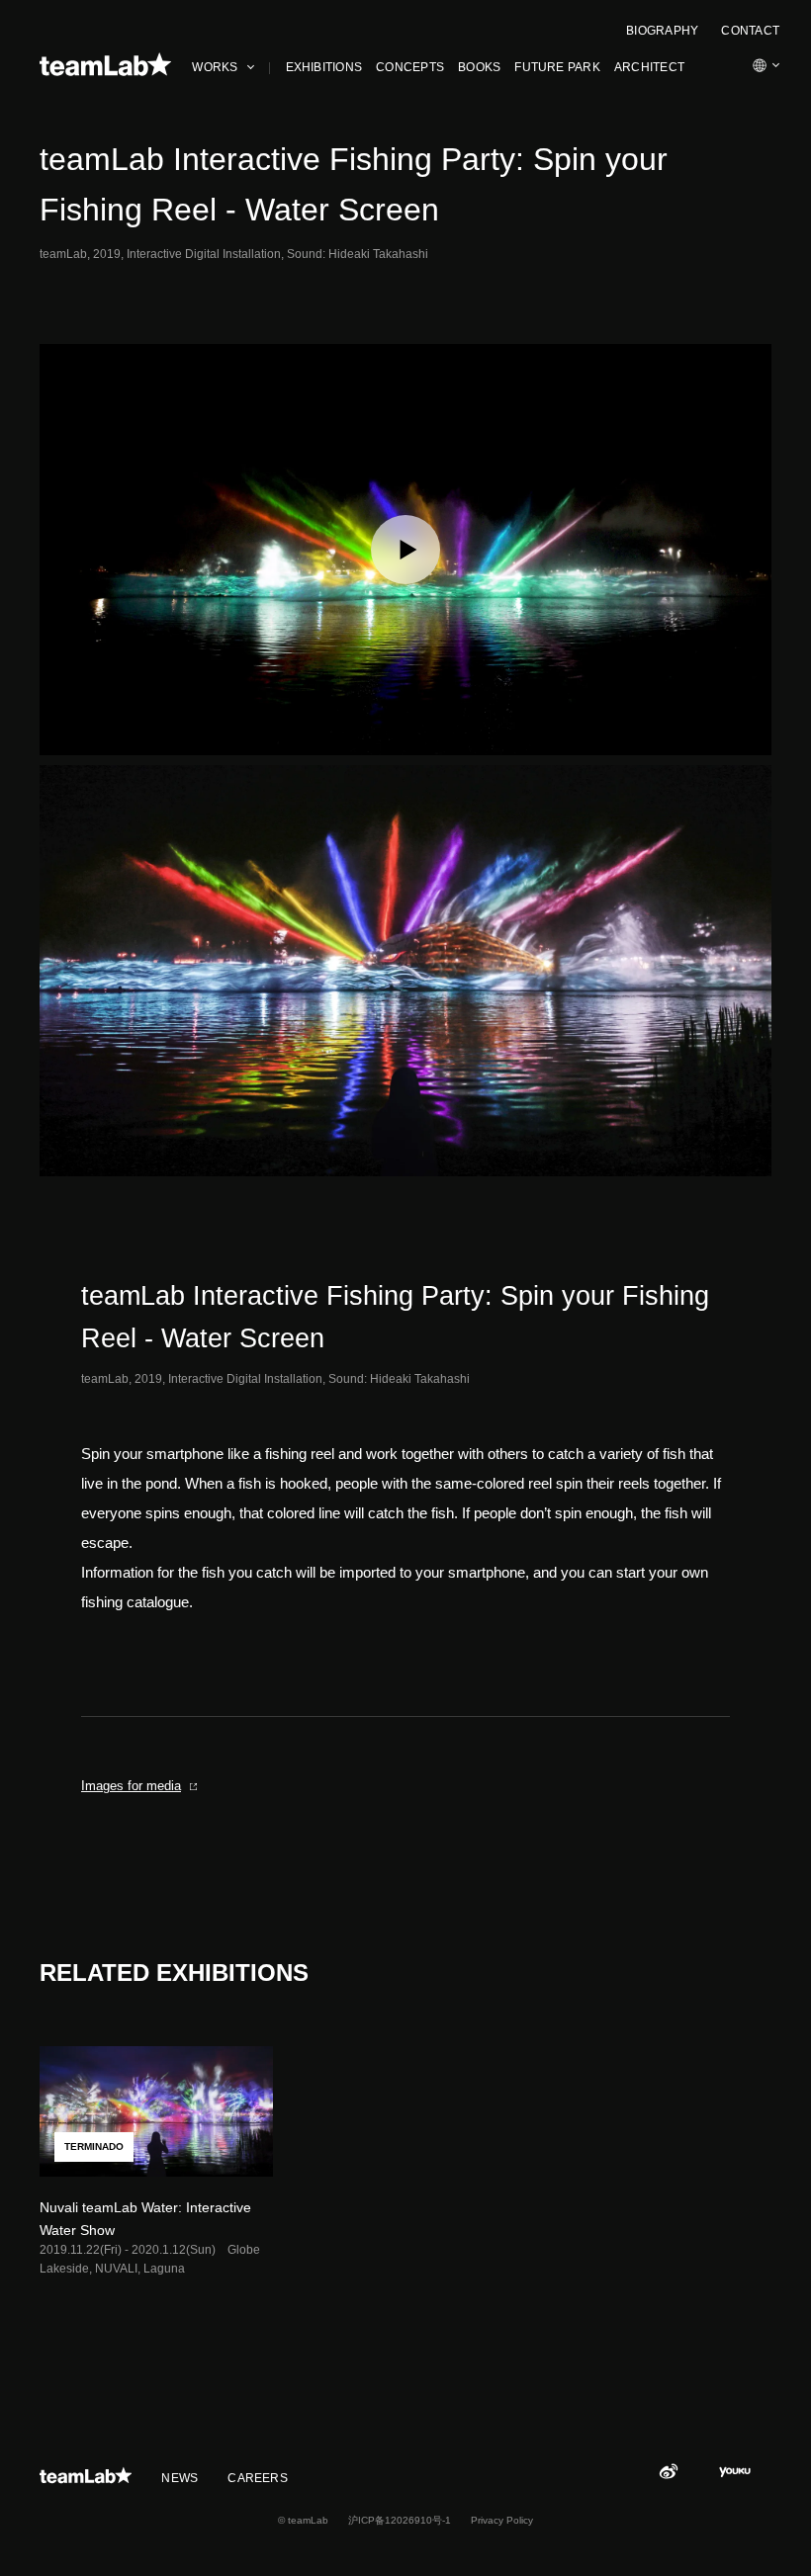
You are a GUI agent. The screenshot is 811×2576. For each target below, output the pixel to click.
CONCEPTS (410, 67)
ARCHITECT (649, 67)
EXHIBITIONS (324, 67)
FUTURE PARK (557, 67)
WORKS (215, 67)
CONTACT (750, 31)
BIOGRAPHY (662, 31)
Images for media (131, 1786)
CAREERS (258, 2478)
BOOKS (479, 67)
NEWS (180, 2478)
